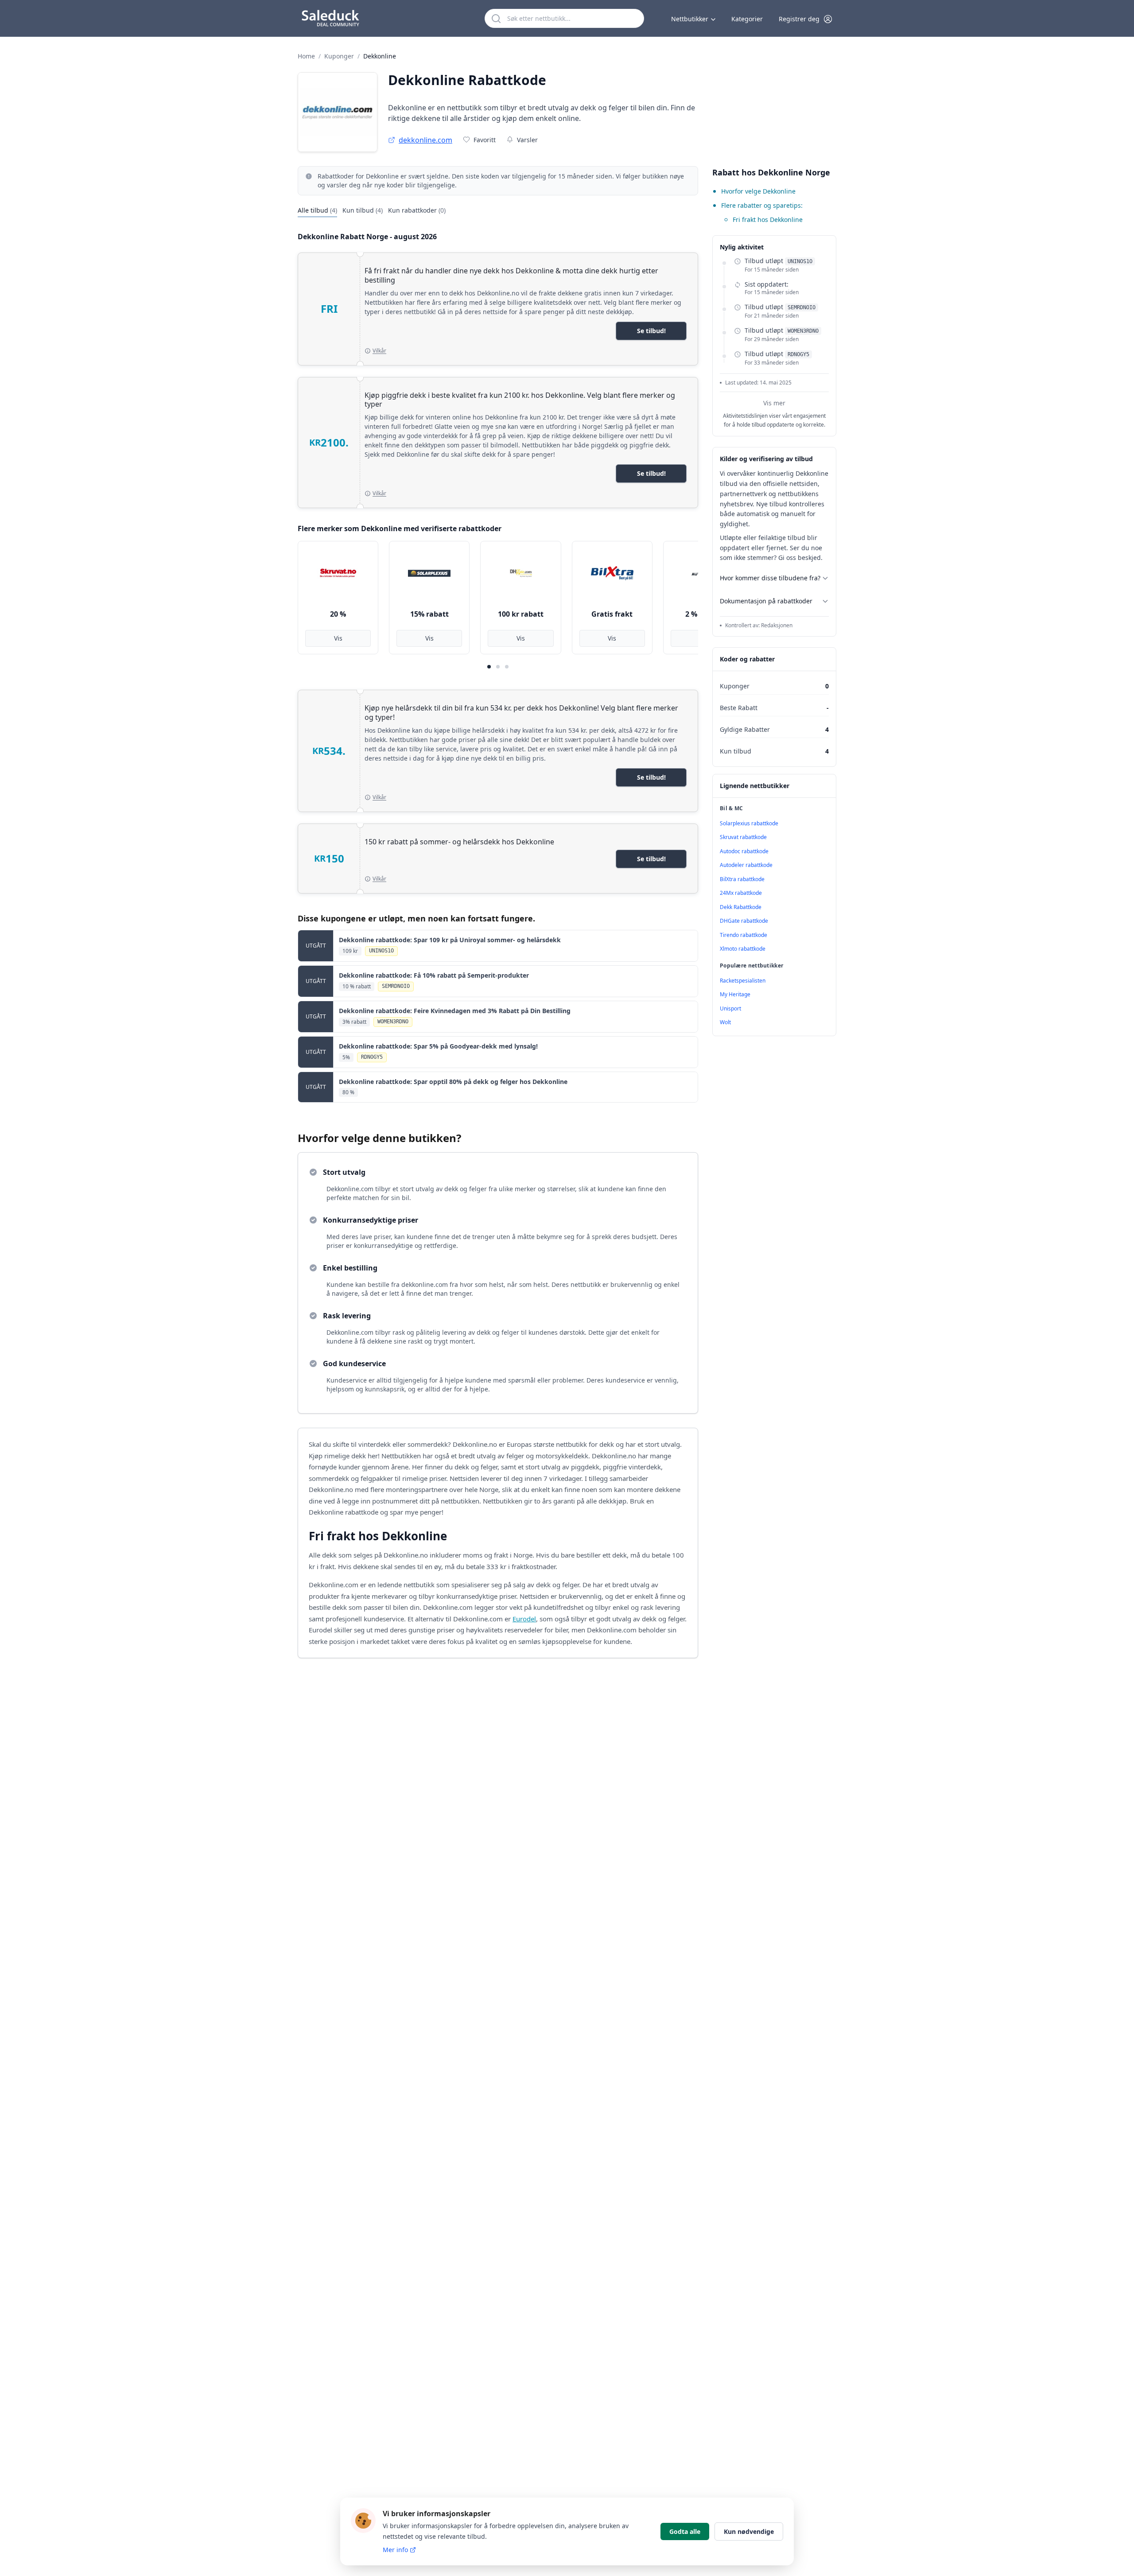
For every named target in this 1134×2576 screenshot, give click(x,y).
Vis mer (774, 403)
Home (306, 56)
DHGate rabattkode (744, 921)
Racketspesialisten (743, 981)
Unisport (730, 1008)
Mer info (395, 2550)
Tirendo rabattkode (744, 935)
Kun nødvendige (749, 2531)
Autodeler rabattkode (746, 865)
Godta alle (685, 2531)
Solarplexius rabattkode (749, 823)
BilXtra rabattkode (742, 879)
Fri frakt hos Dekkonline (768, 220)
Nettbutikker (690, 19)
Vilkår (379, 351)
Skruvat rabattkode (743, 837)
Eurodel (524, 1619)
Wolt (725, 1022)
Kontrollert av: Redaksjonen (759, 626)
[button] (806, 19)
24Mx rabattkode (741, 893)
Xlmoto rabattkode (743, 949)
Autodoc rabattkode (744, 851)
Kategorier (747, 19)
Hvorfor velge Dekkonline (758, 191)
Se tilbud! (651, 331)
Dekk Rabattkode (741, 907)
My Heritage (735, 994)
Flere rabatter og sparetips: (762, 205)
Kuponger (339, 56)
